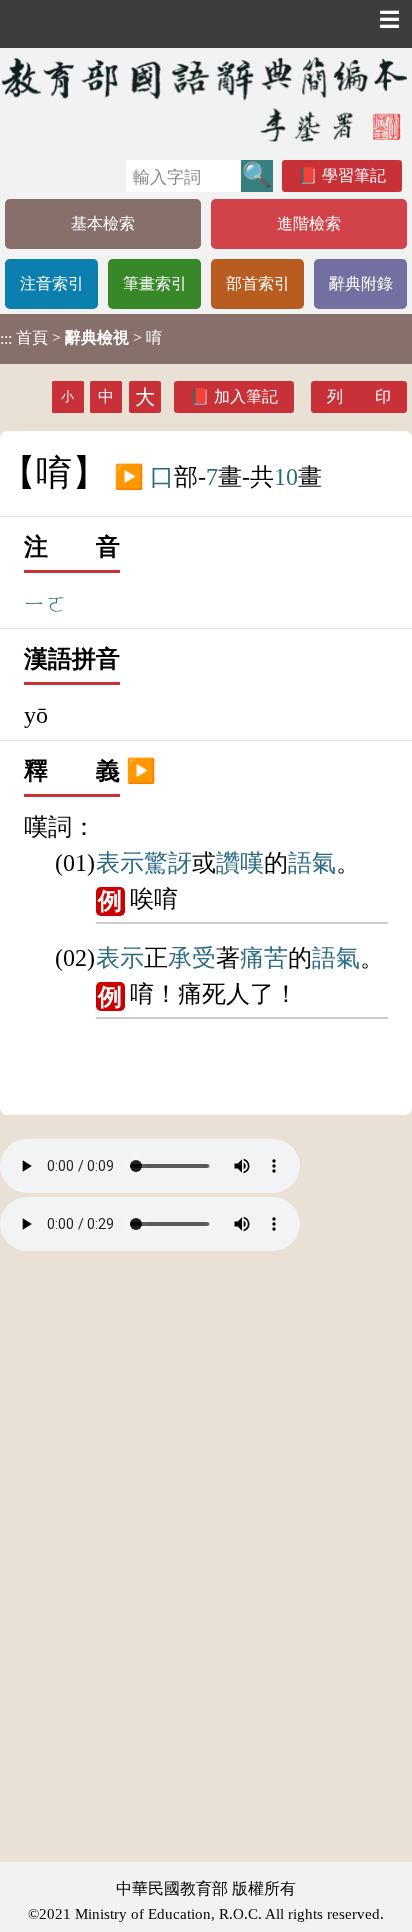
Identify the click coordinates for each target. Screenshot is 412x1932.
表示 (120, 863)
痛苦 (264, 958)
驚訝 (168, 863)
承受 (192, 958)
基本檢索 (103, 223)
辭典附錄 (361, 283)
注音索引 (52, 283)
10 (286, 477)
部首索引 (258, 283)
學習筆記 (354, 175)
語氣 (312, 863)
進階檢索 (309, 223)
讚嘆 (240, 863)
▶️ (129, 477)
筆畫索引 (155, 283)
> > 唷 (81, 338)
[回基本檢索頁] (206, 99)
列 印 (359, 396)
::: (6, 338)
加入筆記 (246, 396)
